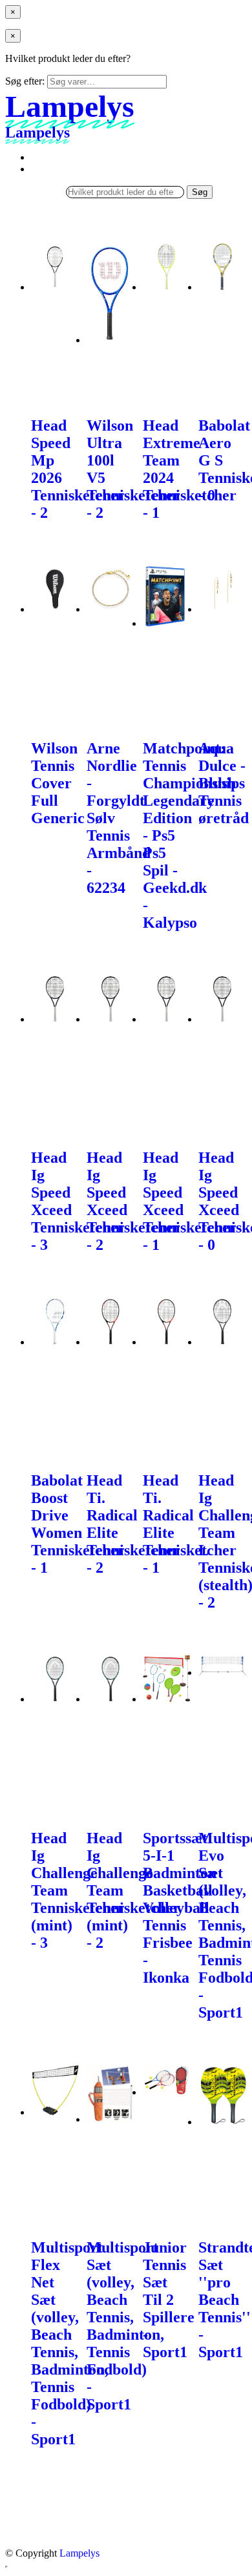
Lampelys (79, 2553)
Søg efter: (25, 81)
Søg (200, 192)
